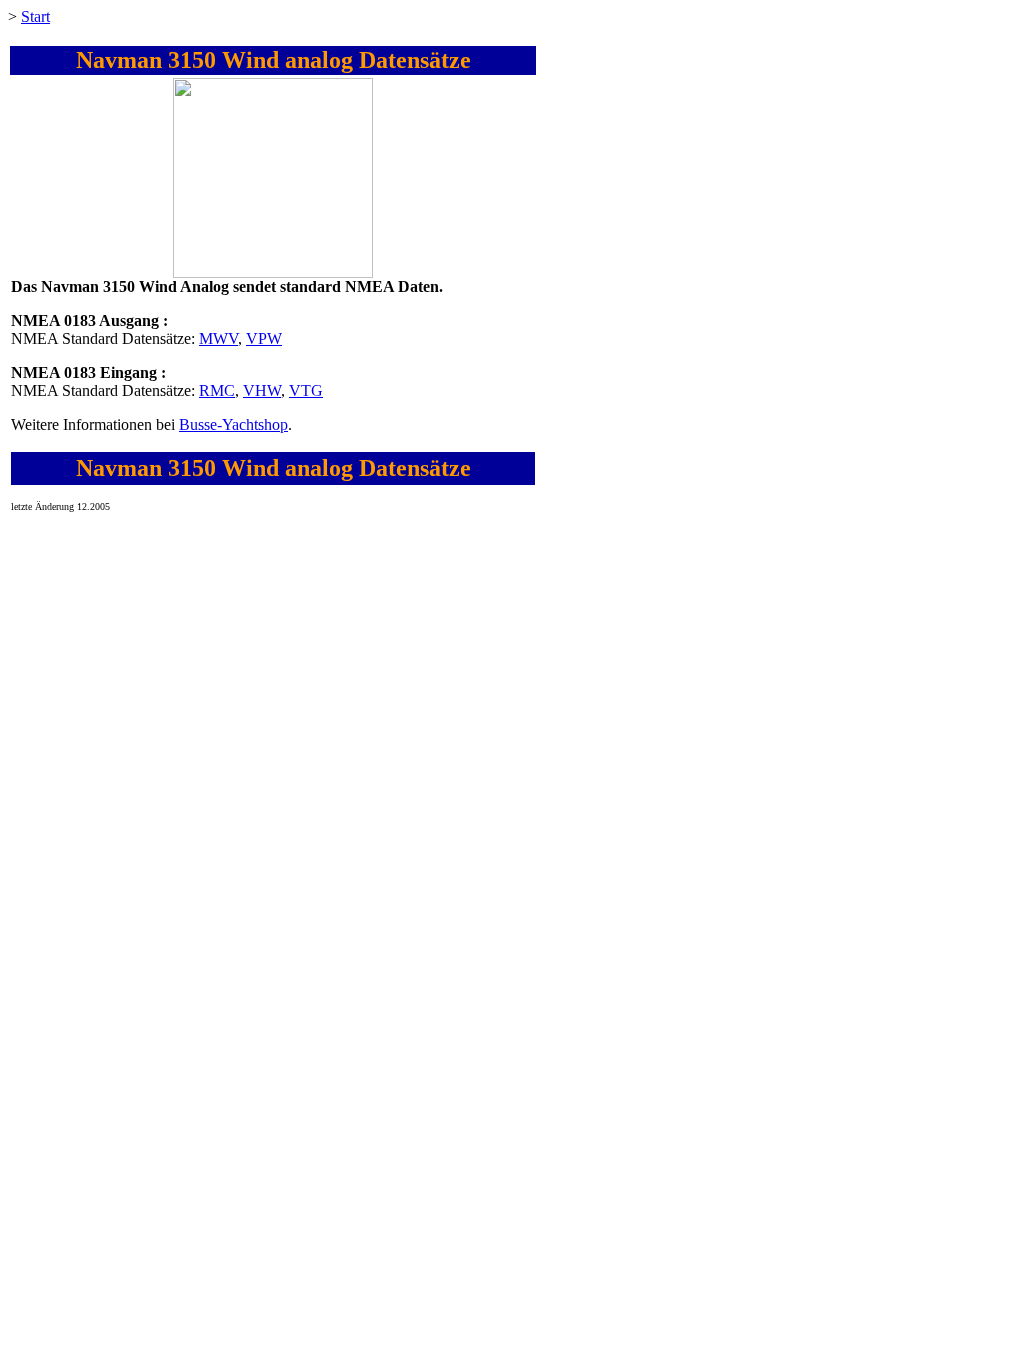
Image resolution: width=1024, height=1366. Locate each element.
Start (35, 16)
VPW (264, 338)
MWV (218, 338)
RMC (217, 390)
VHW (262, 390)
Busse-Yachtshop (233, 424)
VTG (306, 390)
